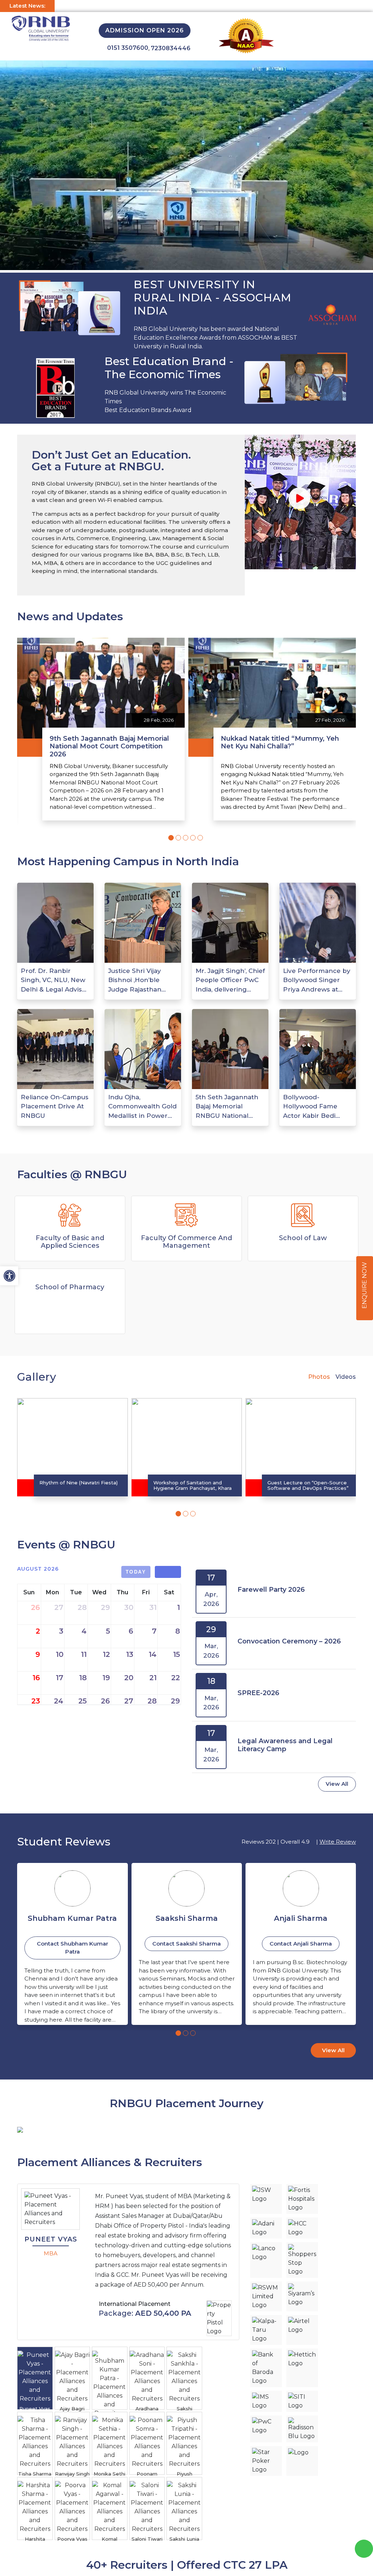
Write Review (338, 1842)
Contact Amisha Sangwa (301, 1944)
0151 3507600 (128, 48)
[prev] (162, 1572)
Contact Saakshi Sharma (72, 1944)
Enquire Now (364, 1286)
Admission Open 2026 (145, 30)
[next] (175, 1572)
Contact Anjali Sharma (187, 1944)
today (136, 1572)
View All (337, 1784)
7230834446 (171, 48)
